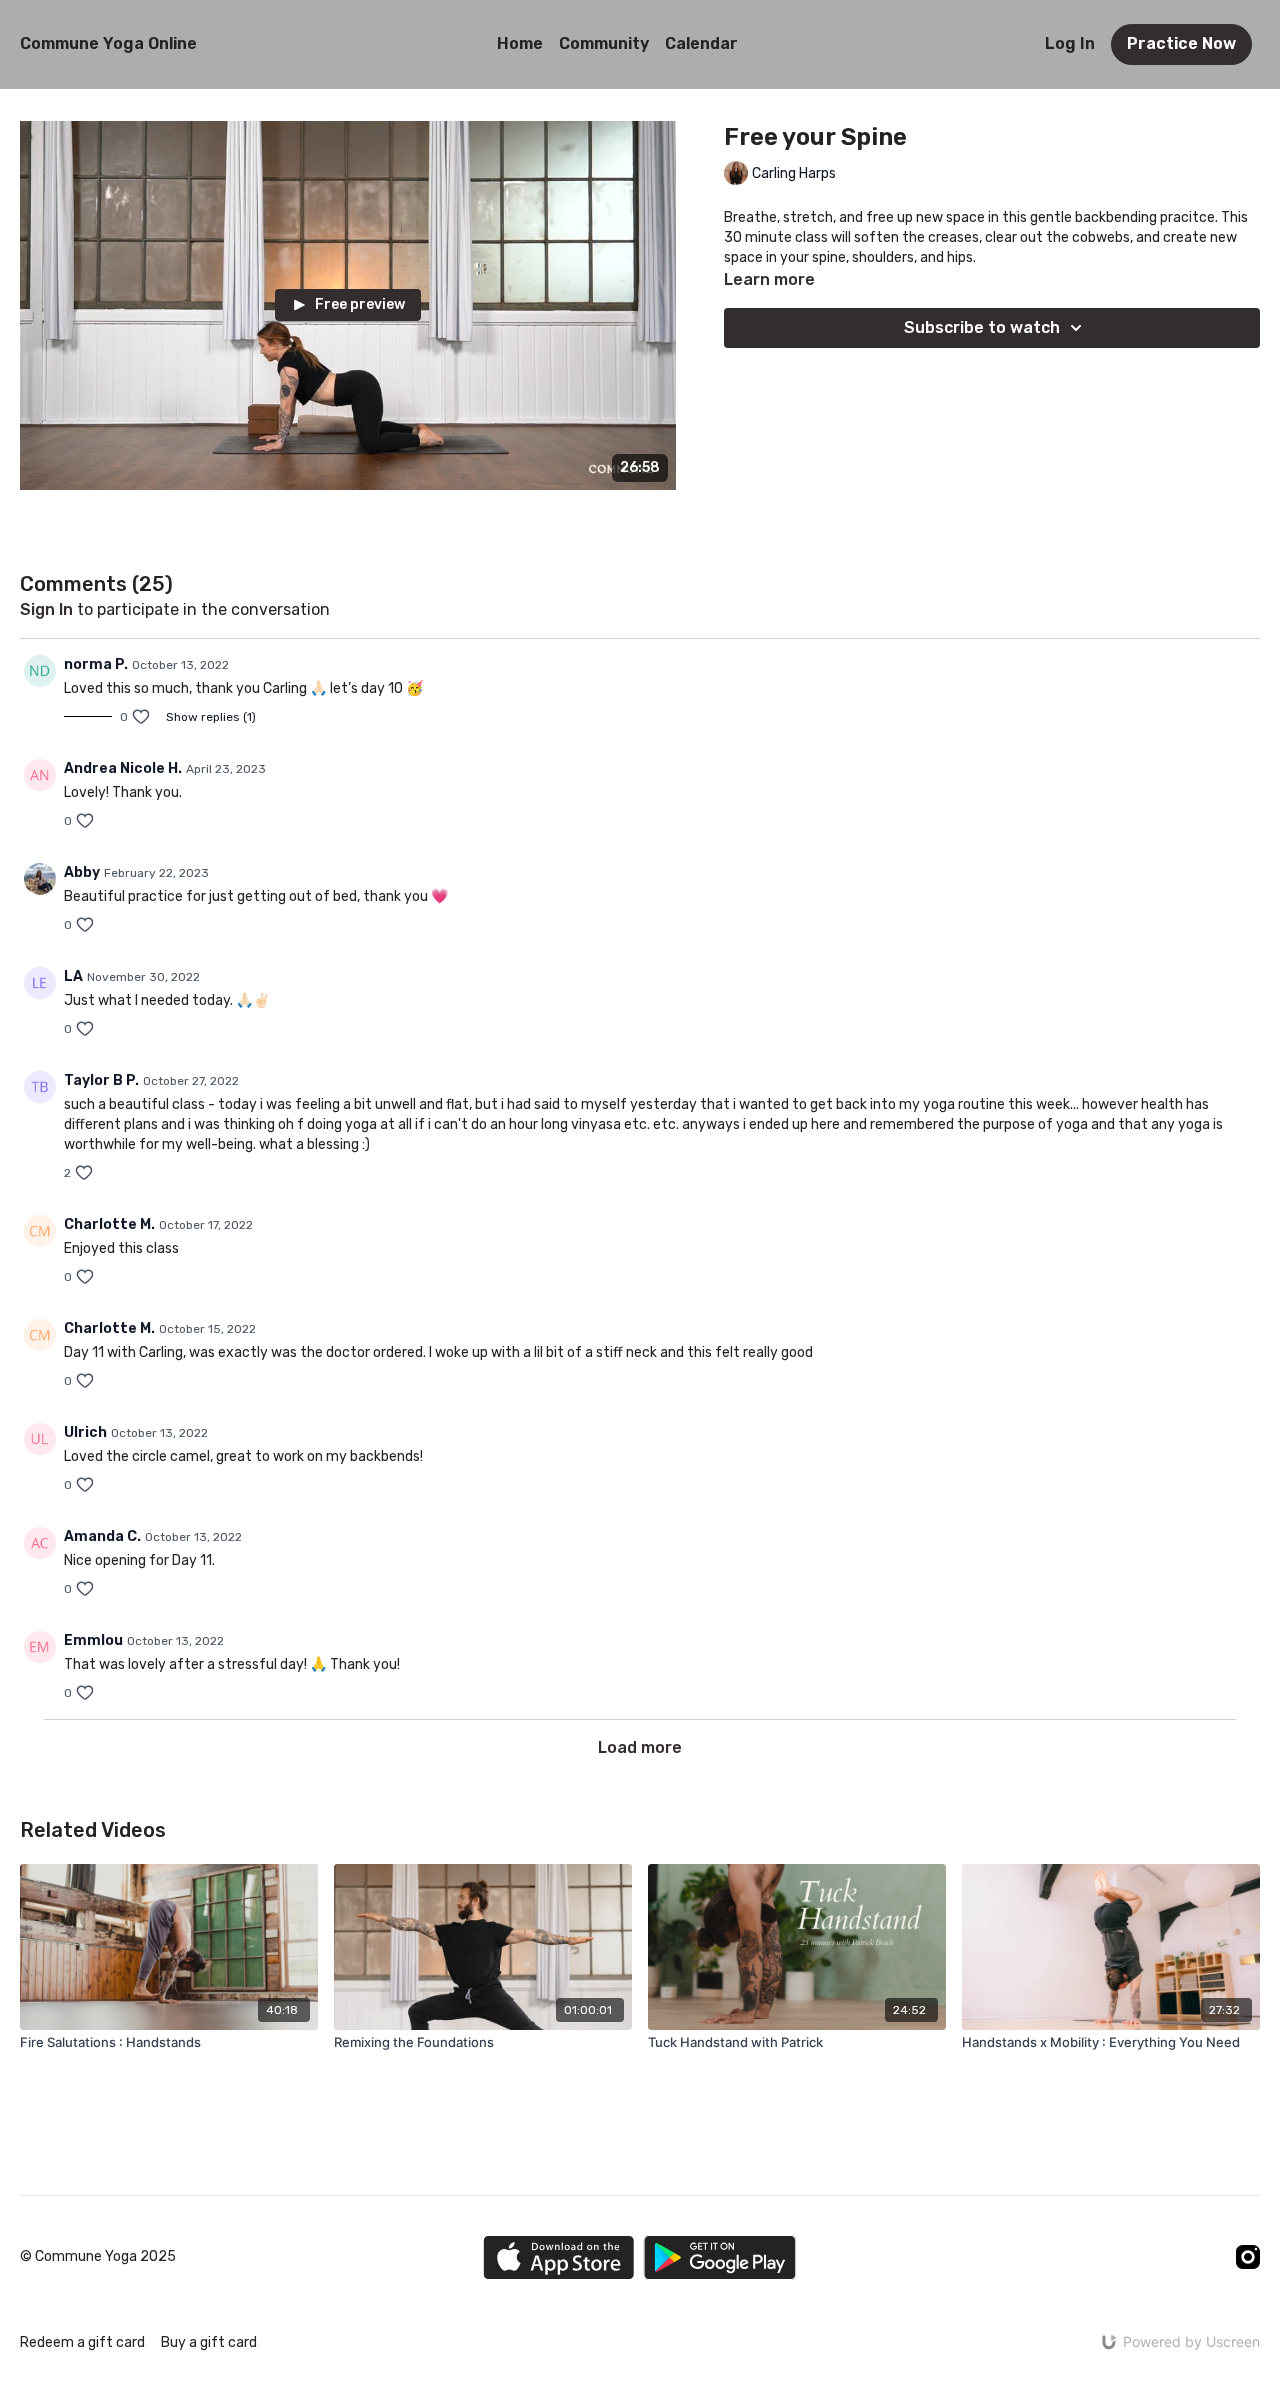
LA (73, 976)
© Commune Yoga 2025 (98, 2257)
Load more (640, 1747)
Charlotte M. (109, 1224)
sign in (46, 609)
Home (520, 43)
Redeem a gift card (82, 2342)
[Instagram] (1248, 2257)
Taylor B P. (101, 1080)
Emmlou (93, 1640)
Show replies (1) (211, 717)
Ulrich (85, 1432)
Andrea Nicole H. (123, 768)
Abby (82, 872)
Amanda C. (102, 1536)
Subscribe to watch (982, 327)
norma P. (96, 664)
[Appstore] (558, 2257)
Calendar (701, 43)
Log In (1070, 43)
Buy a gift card (209, 2342)
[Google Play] (720, 2257)
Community (604, 43)
